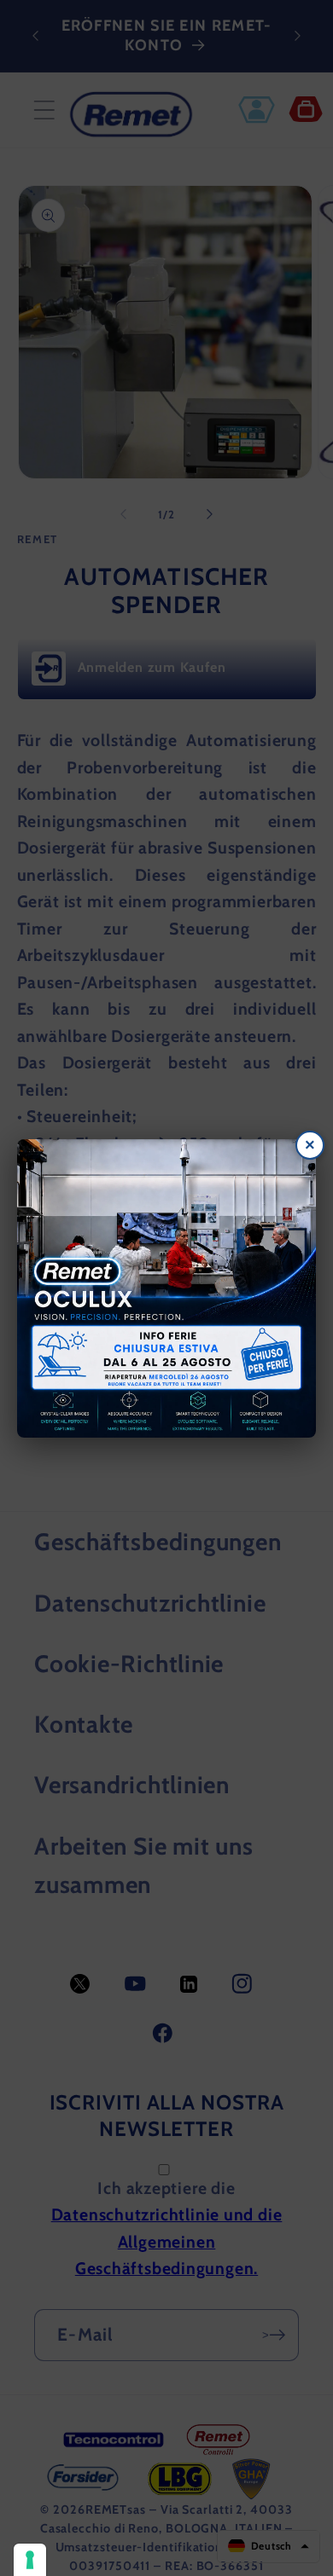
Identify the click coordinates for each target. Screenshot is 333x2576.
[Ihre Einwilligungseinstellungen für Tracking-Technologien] (30, 2560)
